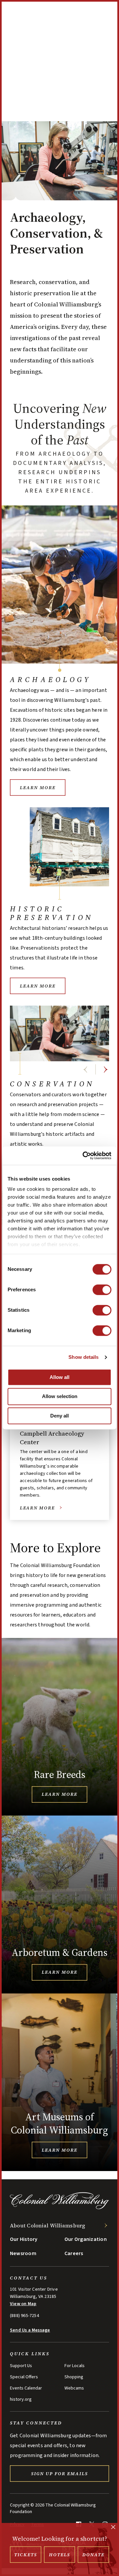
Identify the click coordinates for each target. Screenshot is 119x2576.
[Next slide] (105, 1070)
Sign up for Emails (59, 2474)
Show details (83, 1357)
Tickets (26, 2555)
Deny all (59, 1416)
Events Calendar (26, 2388)
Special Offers (24, 2377)
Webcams (74, 2388)
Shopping (74, 2377)
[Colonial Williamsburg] (59, 2209)
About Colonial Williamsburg (48, 2225)
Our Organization (86, 2239)
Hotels (59, 2555)
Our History (24, 2239)
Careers (74, 2253)
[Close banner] (113, 2528)
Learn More (38, 787)
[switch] (102, 1290)
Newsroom (23, 2253)
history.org (21, 2399)
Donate (93, 2555)
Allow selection (60, 1397)
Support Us (21, 2366)
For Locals (75, 2366)
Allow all (59, 1377)
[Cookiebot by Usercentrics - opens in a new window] (84, 1156)
